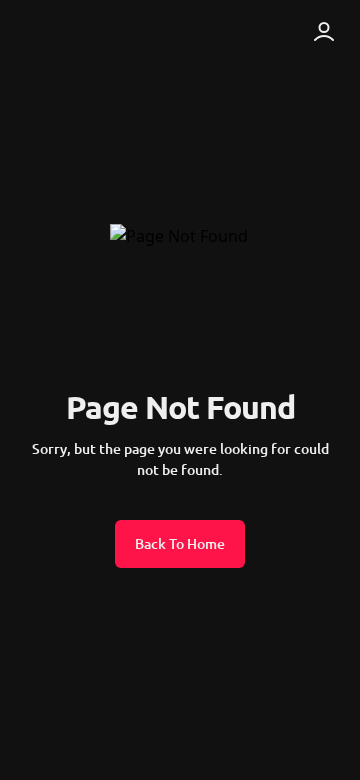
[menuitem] (68, 32)
